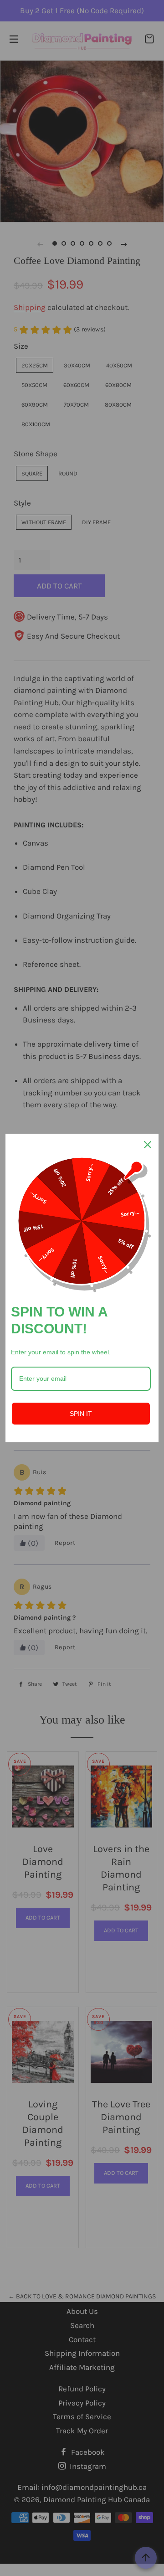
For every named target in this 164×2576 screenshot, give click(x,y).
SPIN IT (81, 1414)
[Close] (148, 1145)
